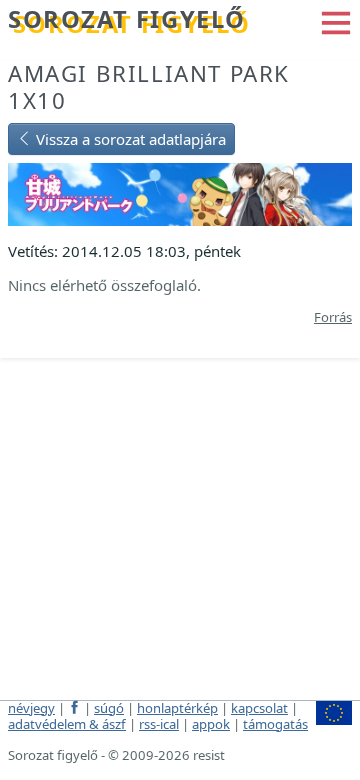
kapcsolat (259, 708)
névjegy (31, 708)
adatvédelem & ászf (67, 724)
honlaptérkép (177, 708)
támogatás (275, 724)
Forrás (333, 317)
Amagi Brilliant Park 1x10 (149, 87)
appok (211, 724)
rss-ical (159, 724)
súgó (109, 708)
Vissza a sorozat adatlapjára (129, 139)
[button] (336, 21)
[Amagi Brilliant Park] (180, 192)
